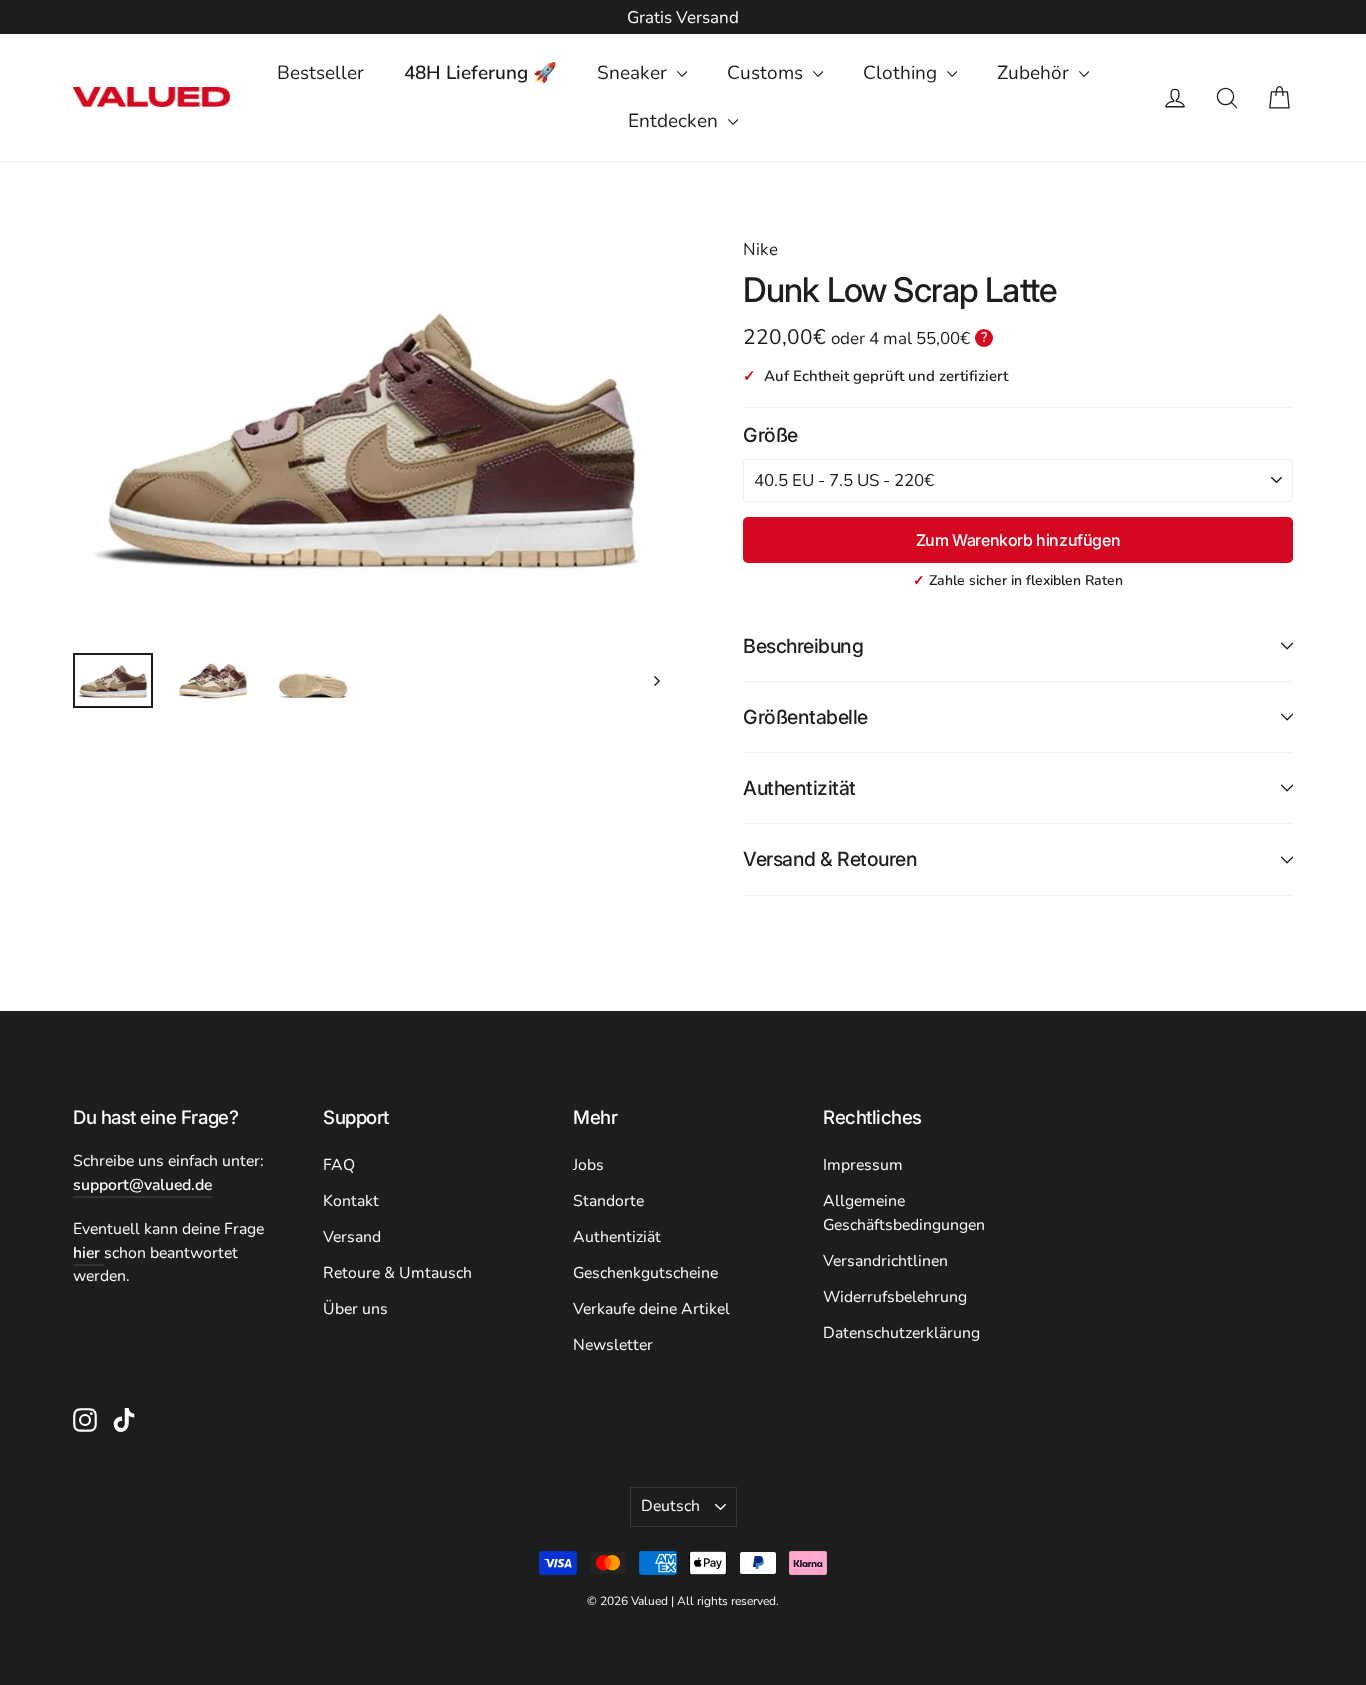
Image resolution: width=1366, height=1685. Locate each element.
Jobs (588, 1165)
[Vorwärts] (655, 680)
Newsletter (613, 1345)
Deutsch (670, 1506)
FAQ (339, 1165)
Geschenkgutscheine (645, 1273)
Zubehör (1035, 73)
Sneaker (634, 73)
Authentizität (799, 788)
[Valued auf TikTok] (124, 1419)
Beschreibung (803, 646)
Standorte (608, 1201)
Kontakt (351, 1201)
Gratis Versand (683, 17)
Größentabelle (805, 717)
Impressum (863, 1165)
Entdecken (675, 121)
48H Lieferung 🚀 (480, 73)
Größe (770, 435)
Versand (352, 1237)
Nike (760, 249)
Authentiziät (617, 1237)
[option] (683, 18)
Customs (767, 73)
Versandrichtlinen (885, 1261)
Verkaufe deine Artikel (651, 1309)
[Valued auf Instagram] (85, 1419)
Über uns (355, 1309)
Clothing (902, 73)
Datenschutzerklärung (901, 1333)
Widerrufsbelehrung (895, 1297)
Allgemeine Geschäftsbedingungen (904, 1213)
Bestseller (320, 73)
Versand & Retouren (830, 859)
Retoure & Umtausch (397, 1273)
